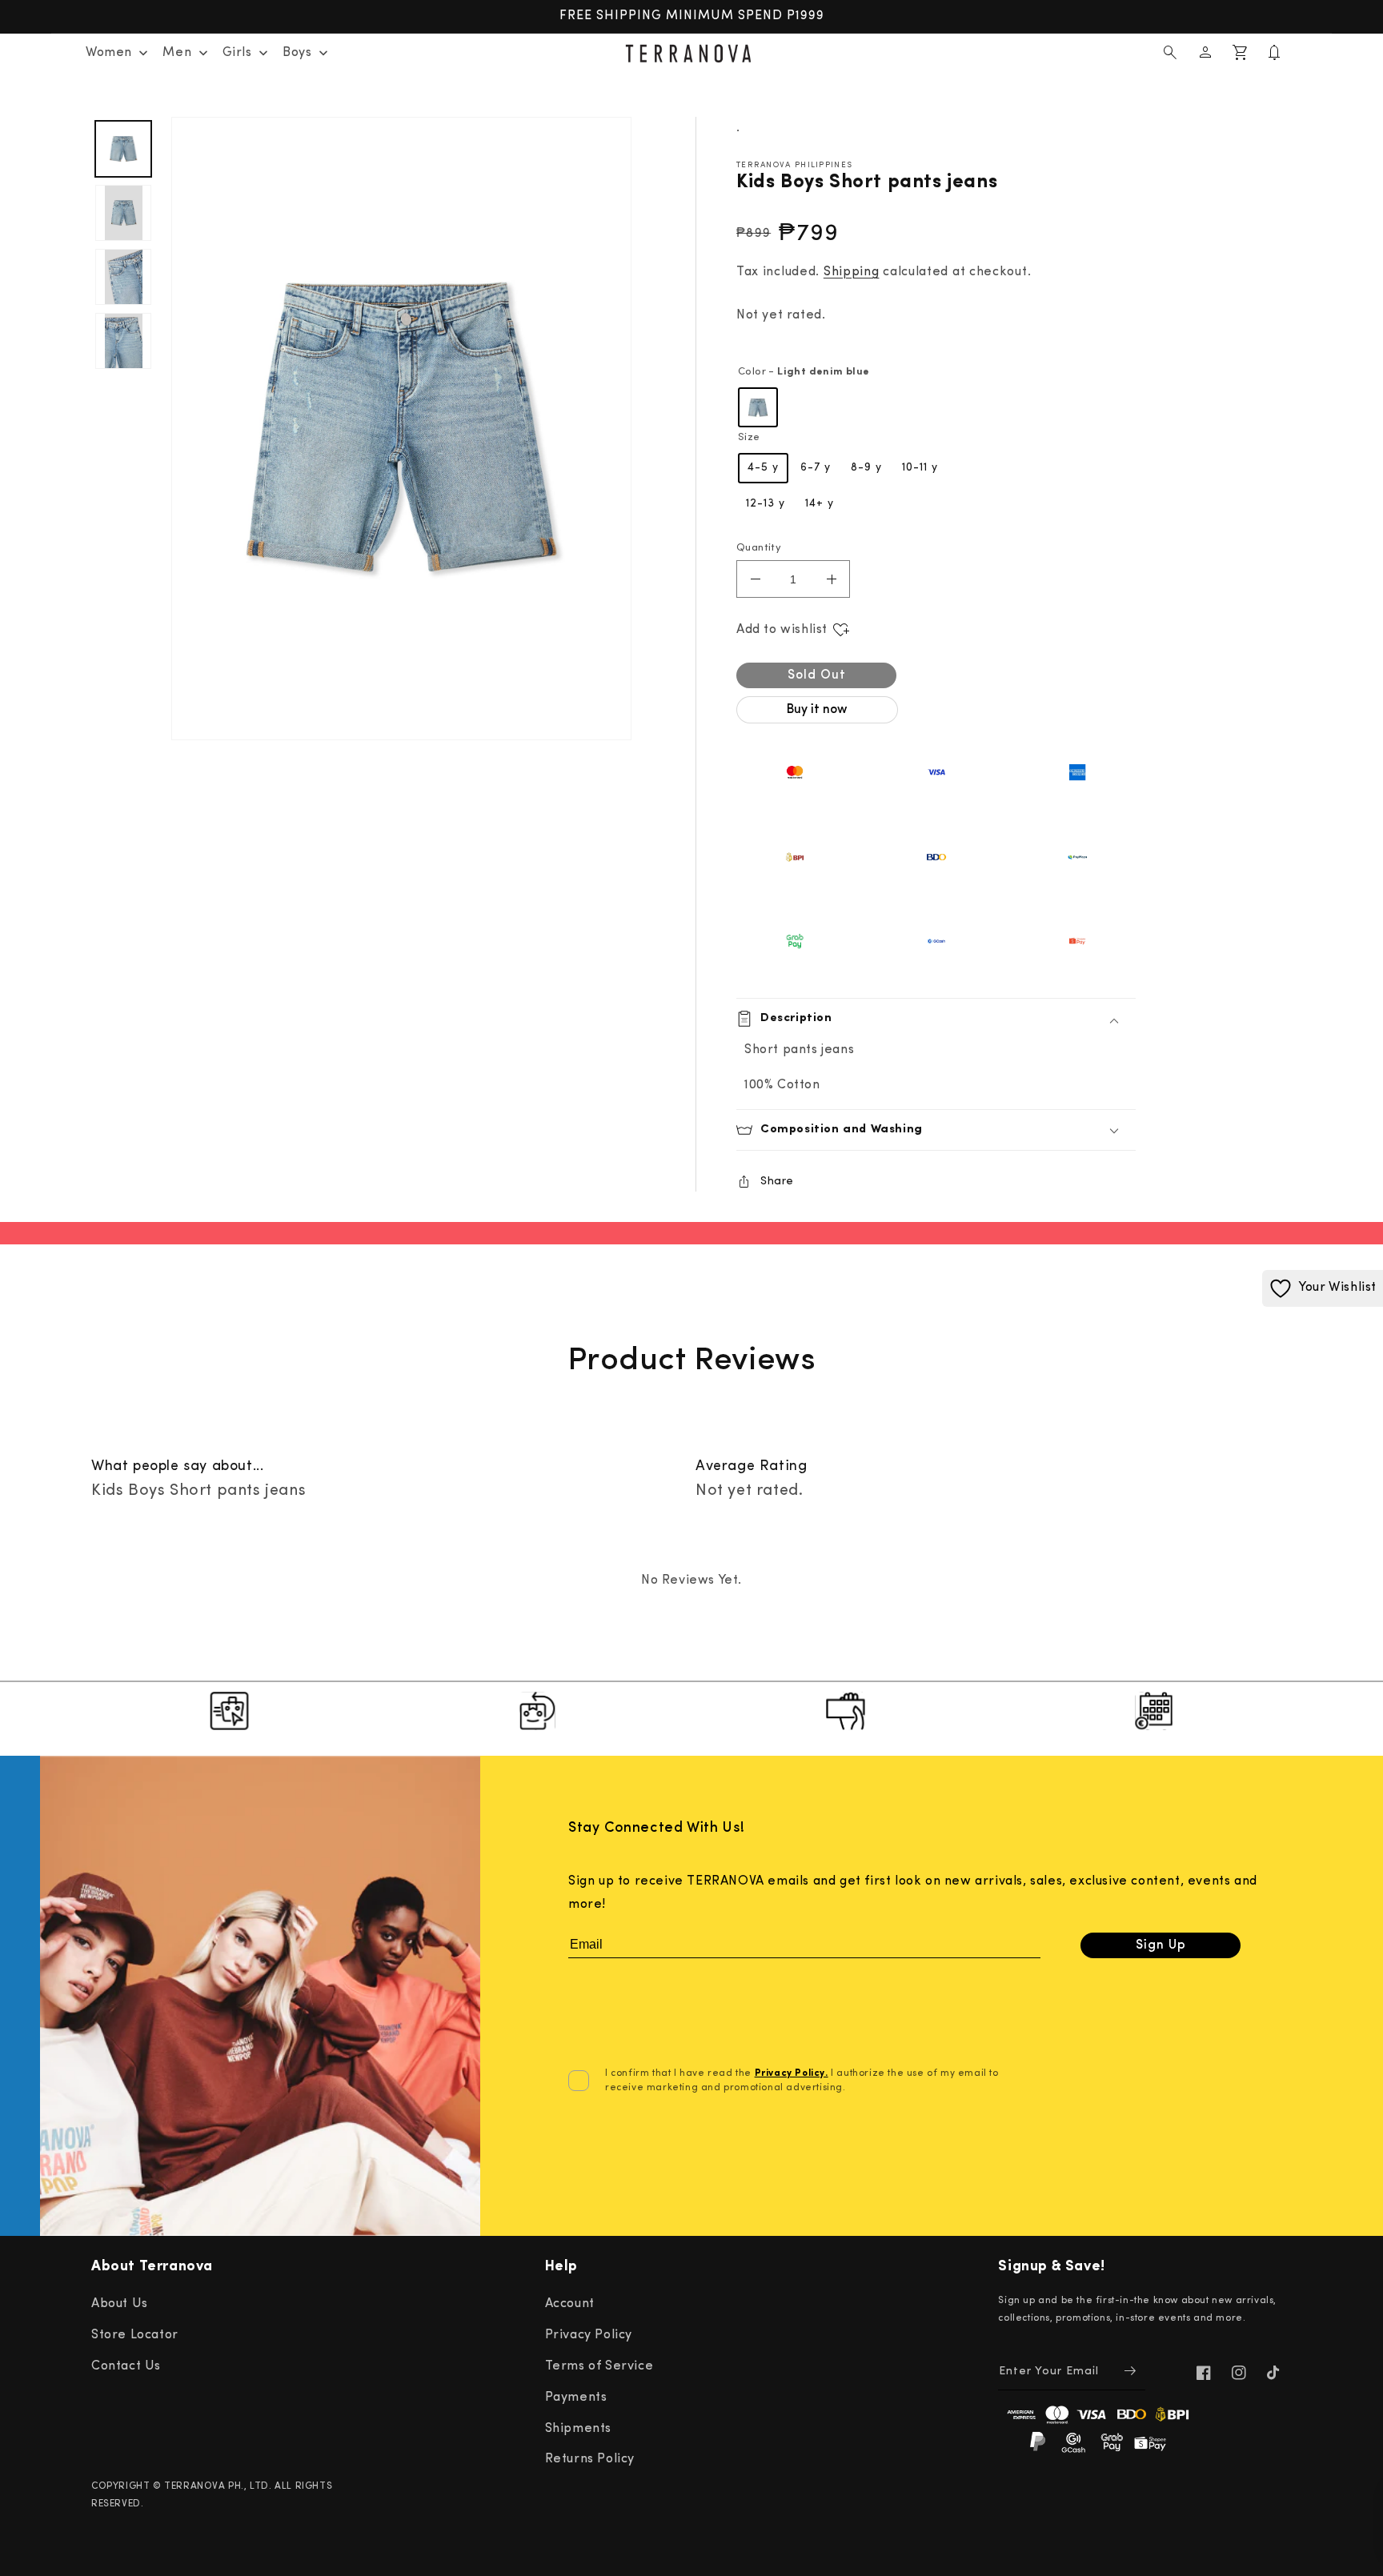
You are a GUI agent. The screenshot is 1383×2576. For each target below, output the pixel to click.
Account (570, 2304)
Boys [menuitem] (297, 53)
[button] (1170, 53)
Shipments (578, 2429)
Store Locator (135, 2335)
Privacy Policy (589, 2335)
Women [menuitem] (109, 53)
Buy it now (817, 710)
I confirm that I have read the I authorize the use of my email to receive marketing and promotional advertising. (802, 2081)
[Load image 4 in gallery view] (123, 341)
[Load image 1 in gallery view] (123, 149)
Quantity (759, 548)
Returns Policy (590, 2459)
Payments (576, 2398)
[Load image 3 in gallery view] (123, 277)
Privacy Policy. (792, 2073)
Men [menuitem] (177, 53)
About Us (120, 2304)
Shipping (852, 272)
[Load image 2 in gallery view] (123, 213)
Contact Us (126, 2366)
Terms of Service (599, 2366)
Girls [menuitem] (237, 53)
